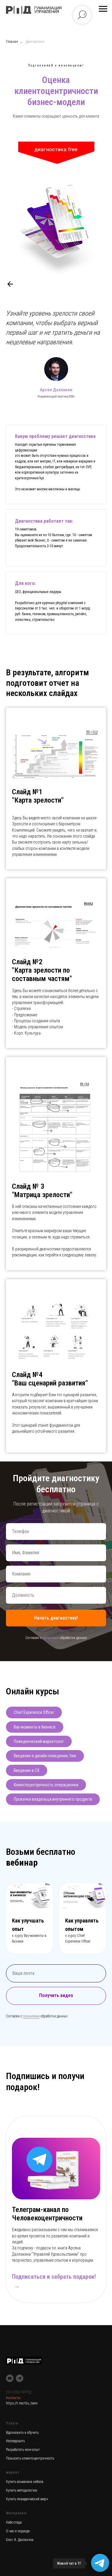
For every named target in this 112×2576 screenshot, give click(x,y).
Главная (12, 42)
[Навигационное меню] (103, 9)
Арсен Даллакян (56, 370)
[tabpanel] (56, 776)
